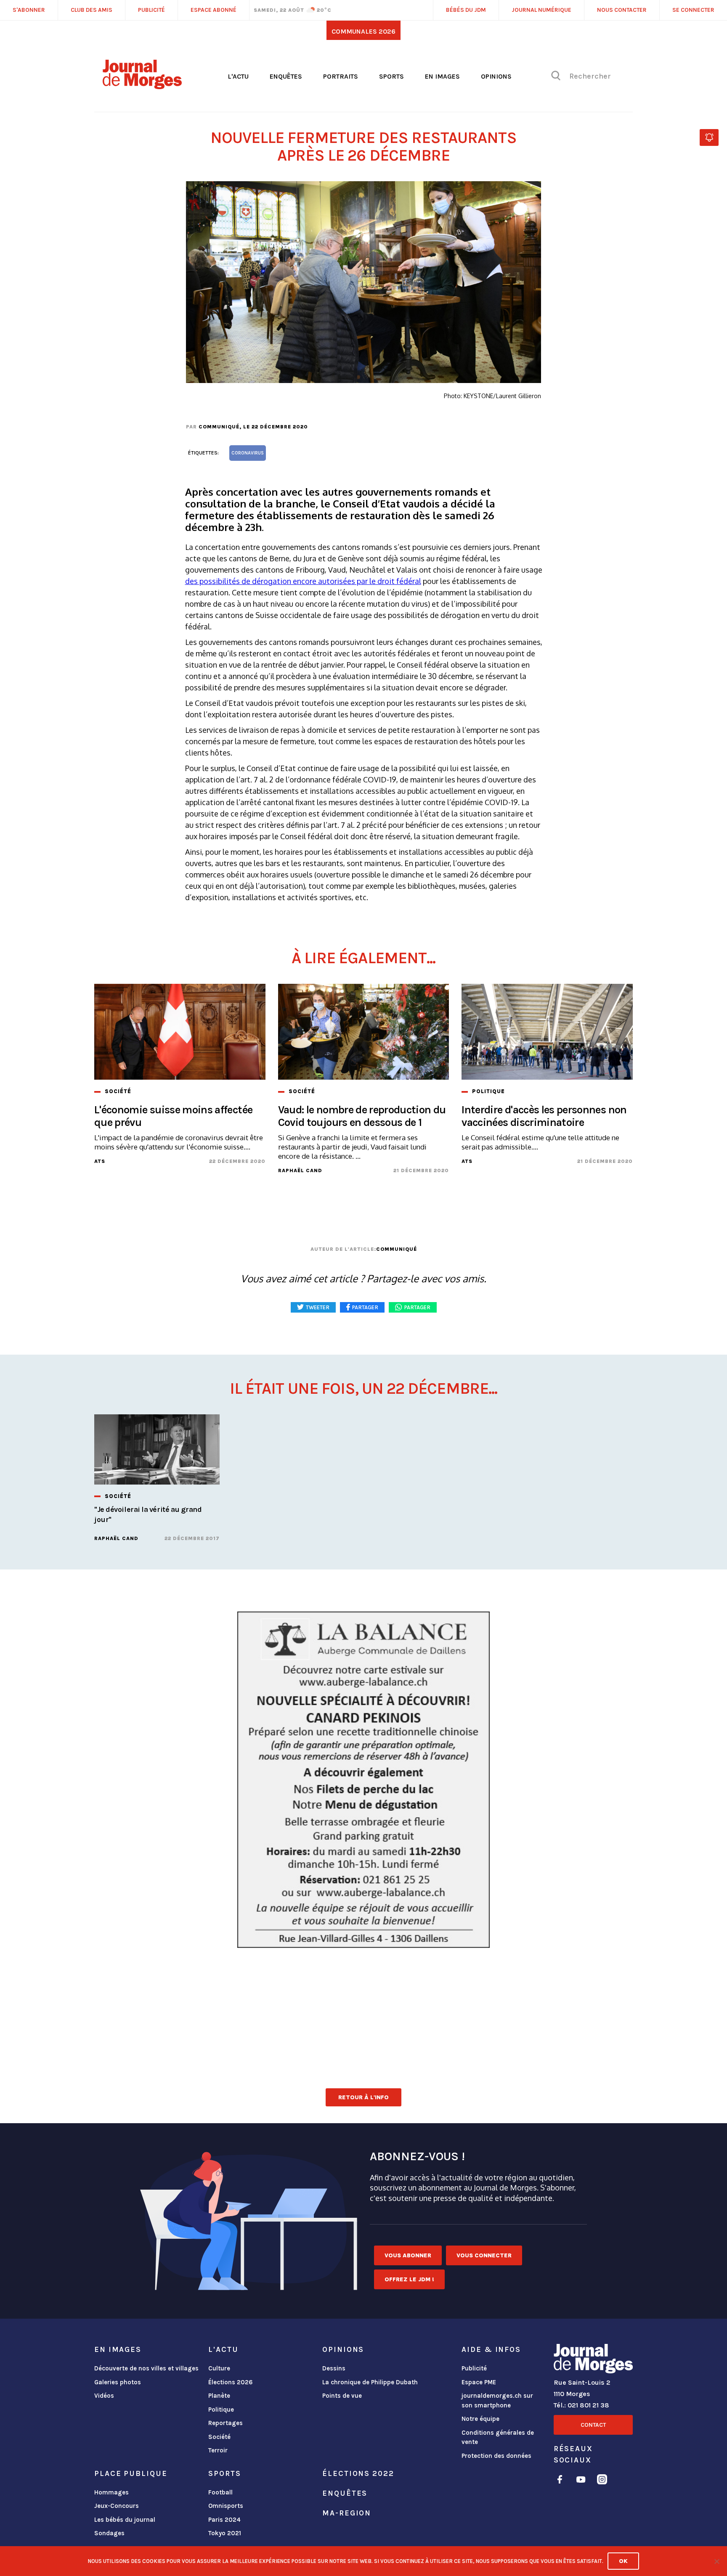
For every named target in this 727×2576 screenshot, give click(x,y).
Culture (219, 2368)
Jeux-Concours (117, 2506)
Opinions (496, 76)
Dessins (334, 2368)
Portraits (341, 76)
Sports (391, 76)
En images (442, 76)
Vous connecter (484, 2255)
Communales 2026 (363, 31)
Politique (221, 2410)
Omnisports (226, 2506)
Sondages (109, 2533)
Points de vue (342, 2396)
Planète (219, 2396)
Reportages (226, 2423)
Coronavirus (248, 453)
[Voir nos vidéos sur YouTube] (581, 2481)
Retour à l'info (363, 2097)
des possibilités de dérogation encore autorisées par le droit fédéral (303, 581)
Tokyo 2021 (225, 2533)
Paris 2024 (224, 2520)
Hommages (111, 2492)
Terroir (218, 2450)
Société (219, 2437)
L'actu (238, 76)
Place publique (131, 2473)
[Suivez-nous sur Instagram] (602, 2481)
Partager (417, 1307)
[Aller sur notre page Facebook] (560, 2481)
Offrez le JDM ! (409, 2279)
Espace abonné (214, 10)
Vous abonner (408, 2255)
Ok (623, 2561)
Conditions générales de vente (498, 2437)
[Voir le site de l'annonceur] (363, 1780)
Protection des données (496, 2456)
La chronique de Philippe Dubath (370, 2382)
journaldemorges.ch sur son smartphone (497, 2400)
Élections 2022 (358, 2473)
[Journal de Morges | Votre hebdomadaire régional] (142, 86)
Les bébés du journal (125, 2520)
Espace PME (479, 2382)
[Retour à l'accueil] (593, 2360)
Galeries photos (118, 2382)
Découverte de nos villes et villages (146, 2368)
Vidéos (104, 2396)
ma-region (347, 2513)
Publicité (474, 2368)
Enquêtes (286, 76)
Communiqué (219, 427)
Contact (593, 2425)
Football (220, 2492)
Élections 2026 (231, 2382)
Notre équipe (480, 2419)
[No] (716, 2561)
